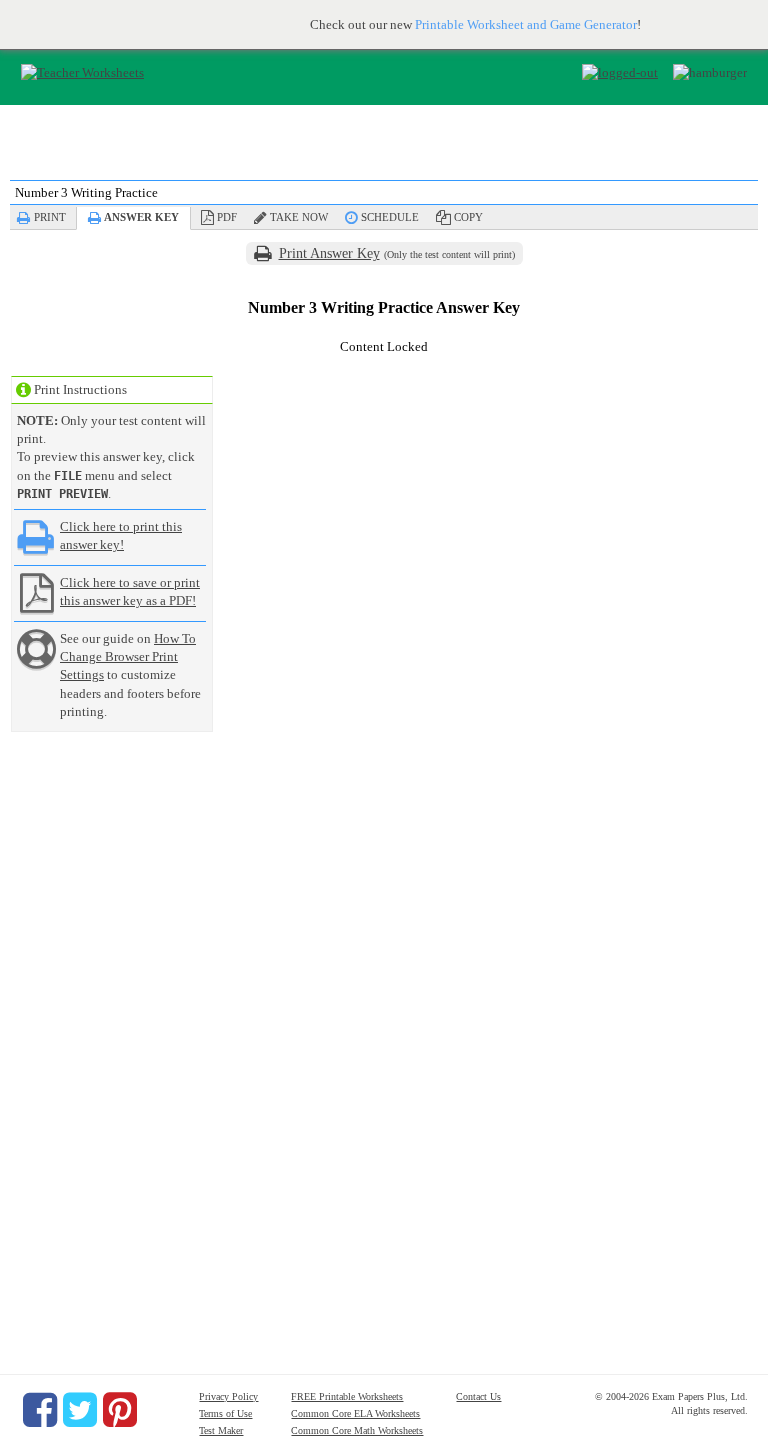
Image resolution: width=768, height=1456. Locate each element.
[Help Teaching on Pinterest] (120, 1410)
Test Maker (221, 1430)
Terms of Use (225, 1413)
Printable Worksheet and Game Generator (526, 24)
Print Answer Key (329, 253)
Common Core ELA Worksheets (355, 1413)
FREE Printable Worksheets (347, 1396)
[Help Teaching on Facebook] (40, 1410)
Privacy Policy (228, 1396)
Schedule (390, 217)
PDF (227, 217)
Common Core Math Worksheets (357, 1430)
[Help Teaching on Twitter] (80, 1410)
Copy (468, 217)
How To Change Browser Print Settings (128, 656)
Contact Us (478, 1396)
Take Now (299, 217)
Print (50, 217)
